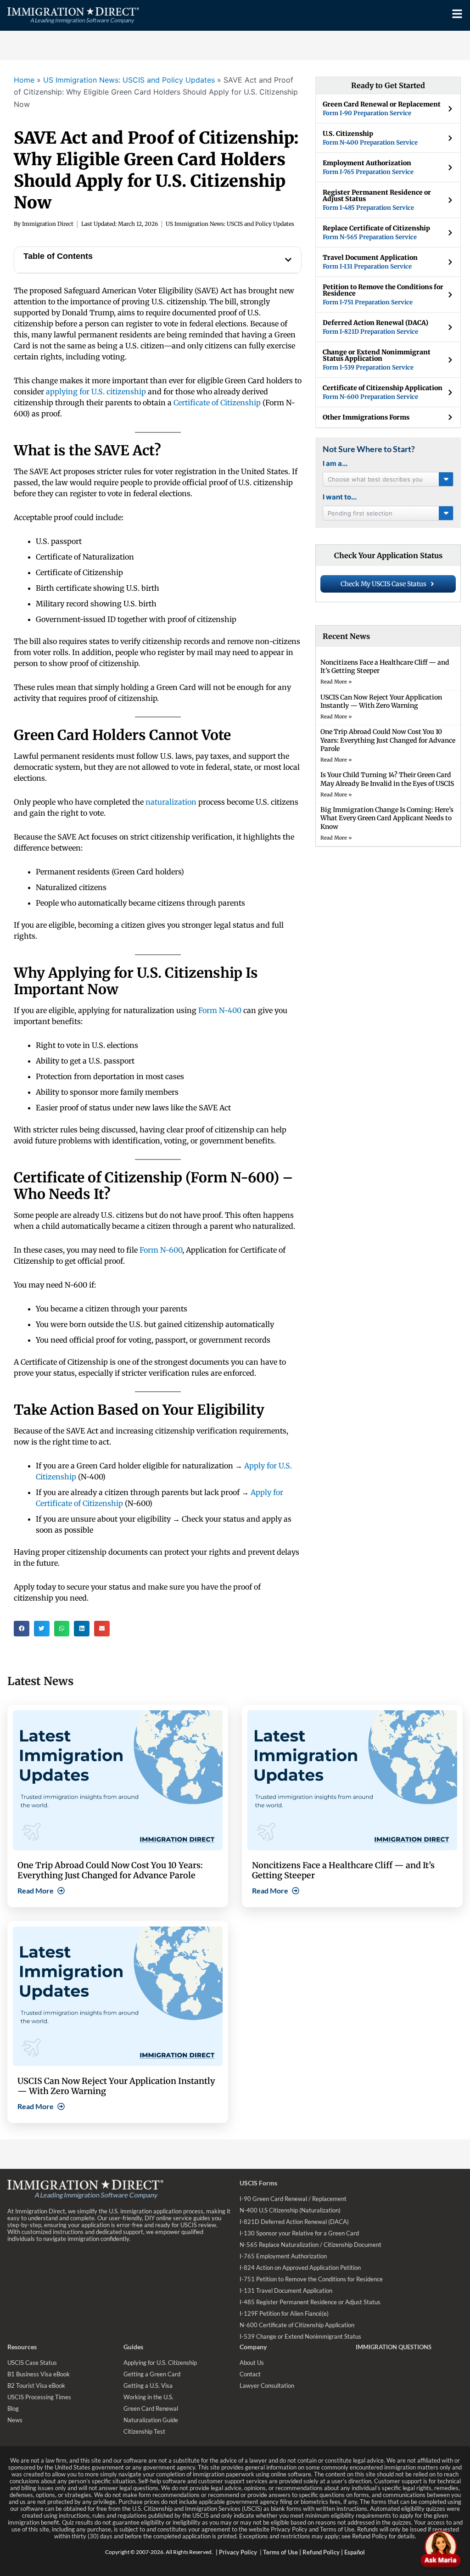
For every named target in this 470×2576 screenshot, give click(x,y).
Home (24, 80)
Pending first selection (360, 513)
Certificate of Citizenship (217, 403)
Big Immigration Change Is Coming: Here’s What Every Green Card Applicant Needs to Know (387, 818)
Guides (133, 2347)
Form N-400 (220, 1010)
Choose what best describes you (375, 479)
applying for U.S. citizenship (96, 392)
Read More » (336, 682)
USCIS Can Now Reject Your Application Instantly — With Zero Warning (381, 701)
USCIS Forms (258, 2183)
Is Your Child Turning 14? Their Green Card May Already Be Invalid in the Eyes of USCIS (387, 779)
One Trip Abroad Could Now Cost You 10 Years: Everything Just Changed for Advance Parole (388, 740)
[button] (288, 260)
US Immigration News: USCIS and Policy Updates (129, 80)
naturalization (171, 802)
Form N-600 (161, 1250)
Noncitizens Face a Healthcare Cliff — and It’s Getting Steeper (343, 1870)
